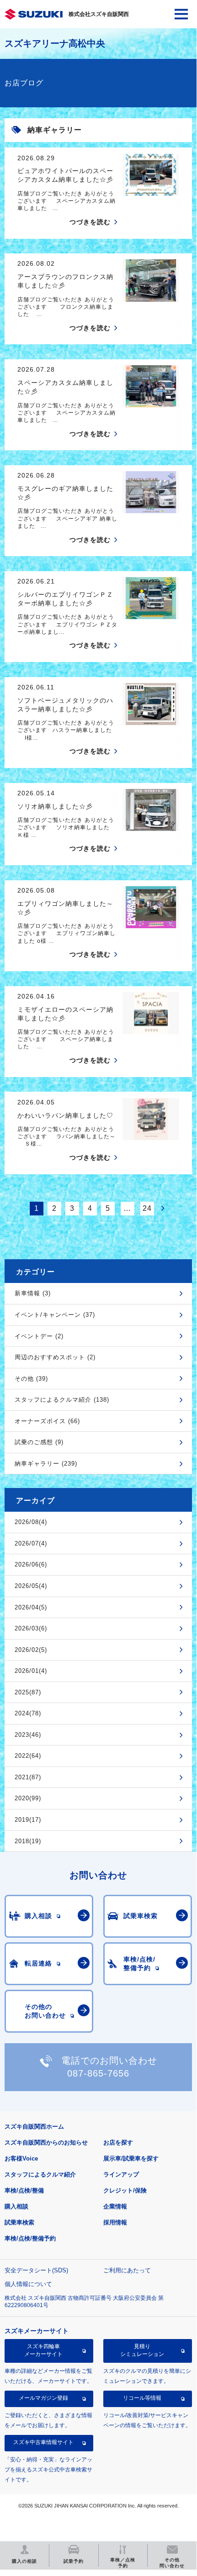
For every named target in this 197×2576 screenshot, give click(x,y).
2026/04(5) (31, 1607)
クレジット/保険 (125, 2190)
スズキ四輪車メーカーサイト (43, 2350)
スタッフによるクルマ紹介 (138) (62, 1400)
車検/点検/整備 (24, 2190)
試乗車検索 (19, 2222)
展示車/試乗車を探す (131, 2158)
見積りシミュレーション (142, 2350)
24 (147, 1208)
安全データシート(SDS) (36, 2270)
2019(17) (28, 1820)
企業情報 (115, 2206)
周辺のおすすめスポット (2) (55, 1357)
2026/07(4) (31, 1543)
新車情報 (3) (33, 1293)
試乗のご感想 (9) (39, 1442)
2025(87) (28, 1692)
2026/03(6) (31, 1628)
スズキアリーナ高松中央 (55, 43)
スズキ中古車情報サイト (43, 2442)
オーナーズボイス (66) (47, 1421)
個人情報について (28, 2284)
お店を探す (118, 2142)
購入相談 (16, 2206)
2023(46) (28, 1735)
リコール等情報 (142, 2398)
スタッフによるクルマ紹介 (40, 2174)
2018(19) (28, 1841)
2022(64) (28, 1756)
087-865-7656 (98, 2073)
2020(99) (28, 1798)
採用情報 (115, 2222)
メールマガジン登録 (43, 2398)
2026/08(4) (31, 1522)
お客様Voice (21, 2158)
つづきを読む (90, 222)
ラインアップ (121, 2174)
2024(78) (28, 1713)
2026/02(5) (31, 1650)
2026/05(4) (31, 1586)
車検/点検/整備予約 (30, 2238)
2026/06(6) (31, 1564)
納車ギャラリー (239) (46, 1464)
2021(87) (28, 1777)
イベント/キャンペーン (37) (55, 1315)
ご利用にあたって (127, 2270)
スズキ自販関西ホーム (34, 2127)
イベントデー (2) (39, 1336)
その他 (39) (31, 1379)
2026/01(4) (31, 1671)
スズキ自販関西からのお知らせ (46, 2142)
